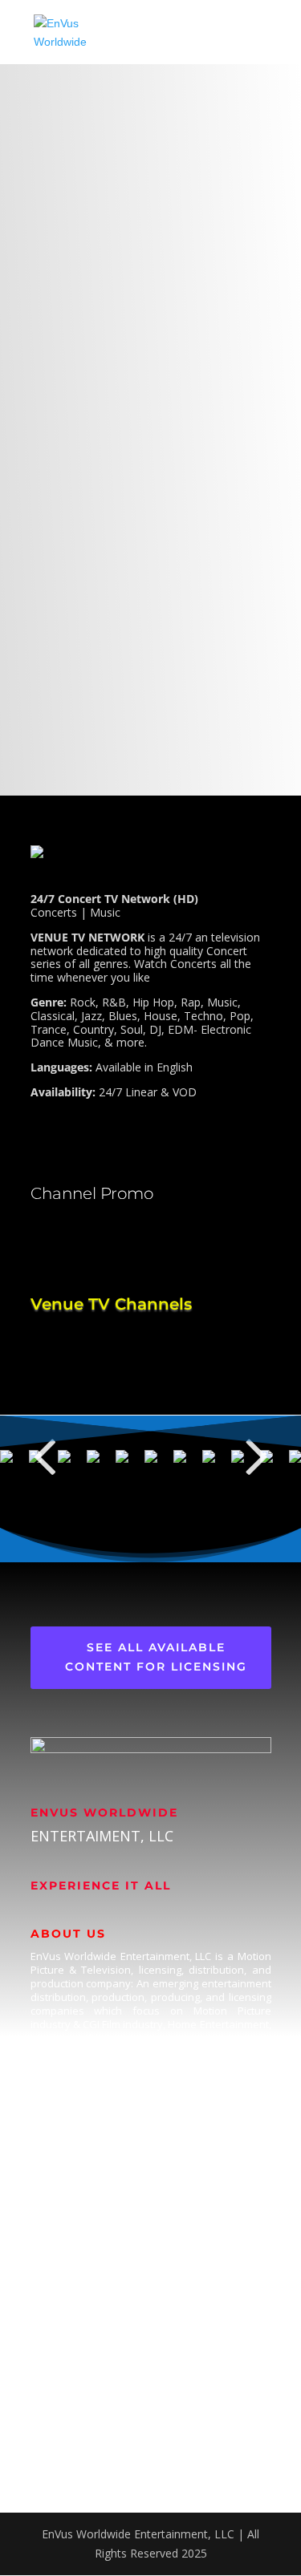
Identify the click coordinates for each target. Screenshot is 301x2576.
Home (47, 2116)
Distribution (61, 2211)
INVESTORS (61, 2389)
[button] (44, 1455)
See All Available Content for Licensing (156, 1657)
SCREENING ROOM (81, 2420)
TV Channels (63, 2179)
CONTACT (57, 2357)
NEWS (47, 2451)
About (46, 2147)
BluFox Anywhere (76, 2242)
